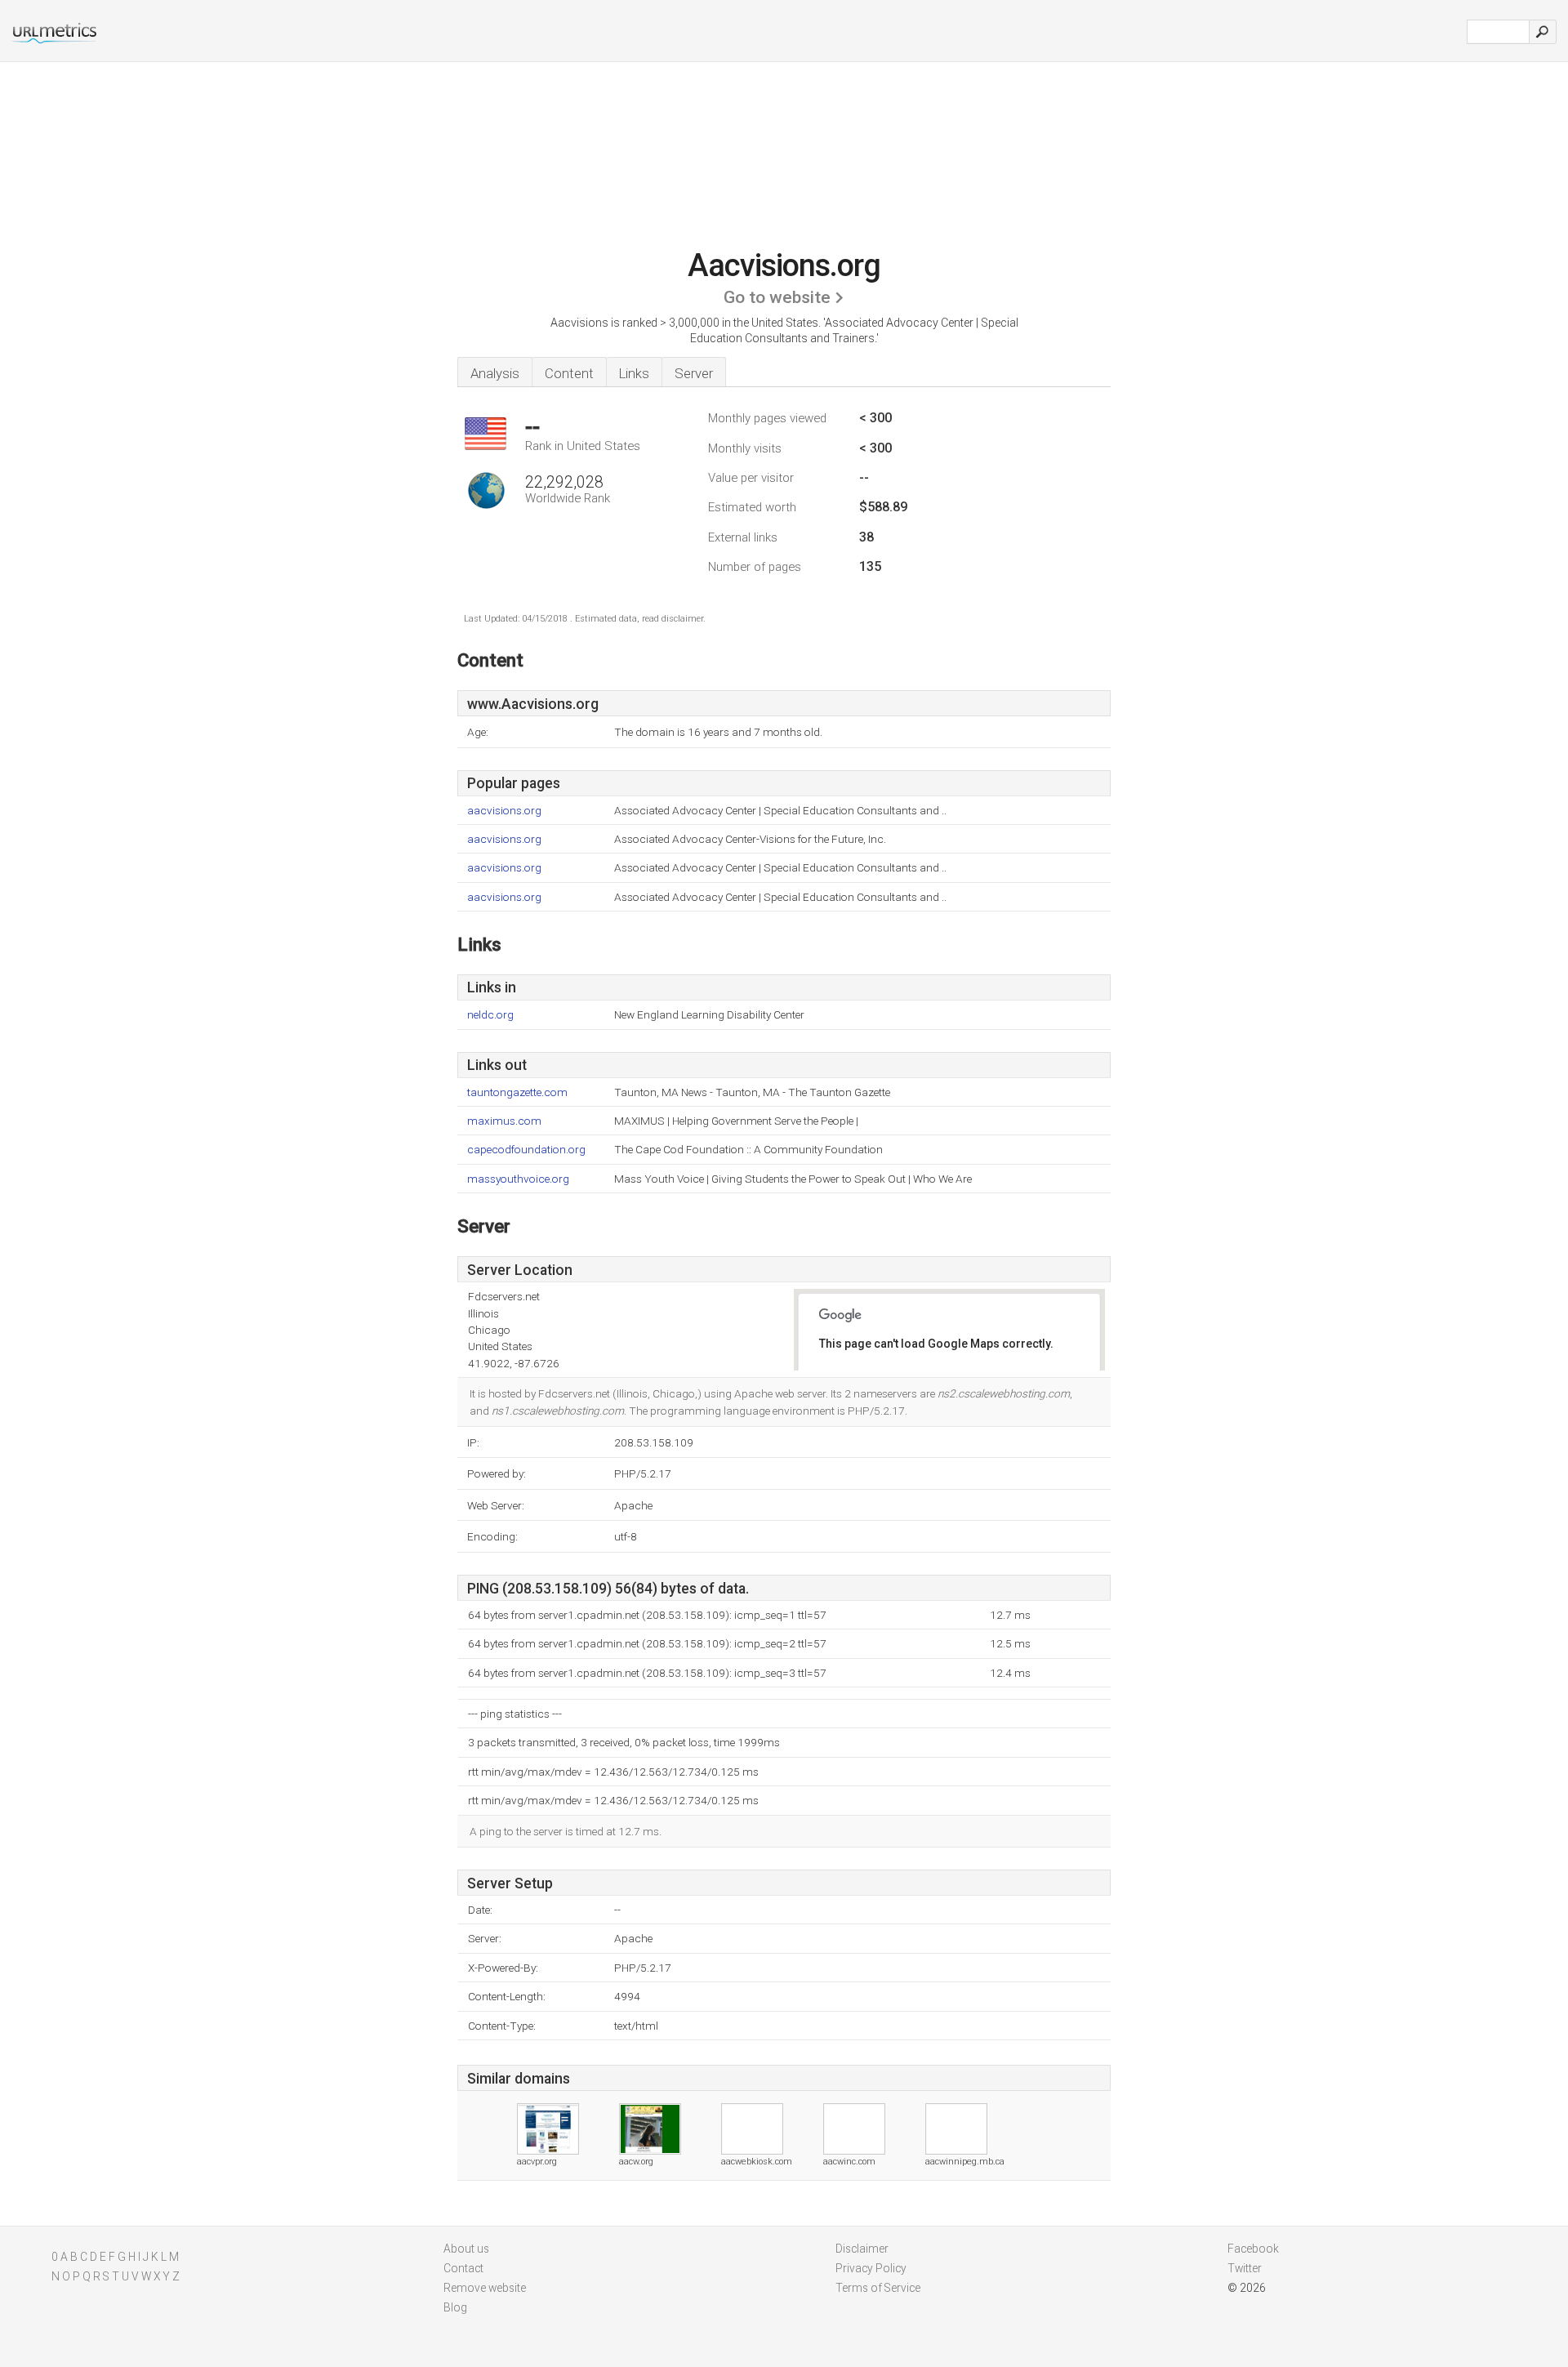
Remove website (485, 2288)
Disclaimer (862, 2249)
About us (466, 2249)
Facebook (1253, 2249)
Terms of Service (878, 2288)
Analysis (495, 373)
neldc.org (490, 1015)
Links (634, 373)
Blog (455, 2307)
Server (694, 373)
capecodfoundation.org (526, 1150)
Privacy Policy (871, 2268)
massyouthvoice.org (518, 1179)
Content (569, 373)
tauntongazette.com (517, 1092)
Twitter (1245, 2268)
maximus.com (504, 1121)
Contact (463, 2268)
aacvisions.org (504, 811)
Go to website (777, 297)
